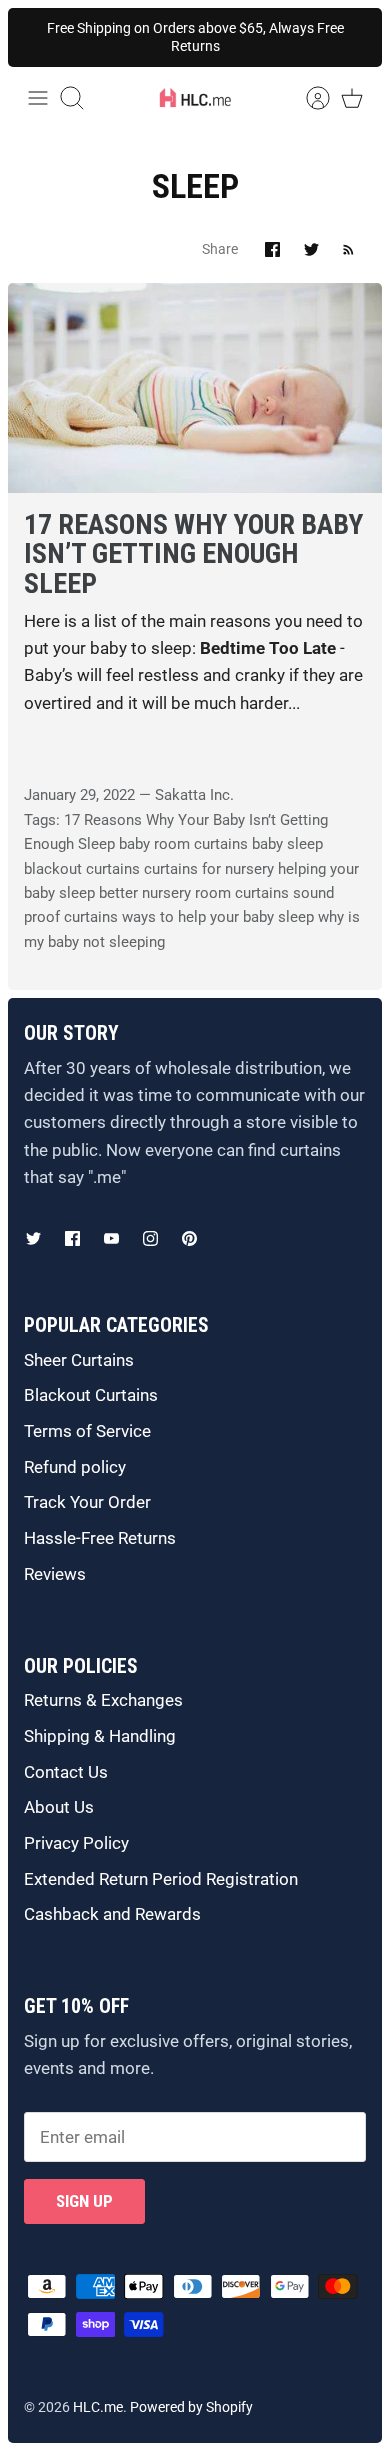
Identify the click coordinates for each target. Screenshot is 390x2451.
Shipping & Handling (100, 1736)
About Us (59, 1807)
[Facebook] (72, 1238)
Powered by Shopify (191, 2407)
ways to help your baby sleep (218, 917)
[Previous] (40, 37)
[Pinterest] (189, 1238)
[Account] (308, 98)
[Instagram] (150, 1238)
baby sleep (287, 844)
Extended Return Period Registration (161, 1879)
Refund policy (75, 1467)
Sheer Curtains (79, 1360)
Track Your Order (87, 1502)
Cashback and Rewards (112, 1914)
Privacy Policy (76, 1843)
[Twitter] (33, 1238)
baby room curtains (183, 844)
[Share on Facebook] (272, 249)
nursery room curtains (215, 893)
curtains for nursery (209, 869)
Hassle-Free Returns (100, 1538)
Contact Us (66, 1772)
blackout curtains (82, 869)
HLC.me (98, 2407)
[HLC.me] (195, 98)
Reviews (55, 1574)
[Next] (350, 37)
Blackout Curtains (91, 1395)
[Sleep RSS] (348, 249)
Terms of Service (87, 1431)
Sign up (84, 2201)
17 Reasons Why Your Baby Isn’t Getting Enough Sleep (193, 554)
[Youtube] (111, 1238)
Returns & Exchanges (103, 1700)
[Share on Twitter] (311, 249)
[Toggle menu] (38, 98)
